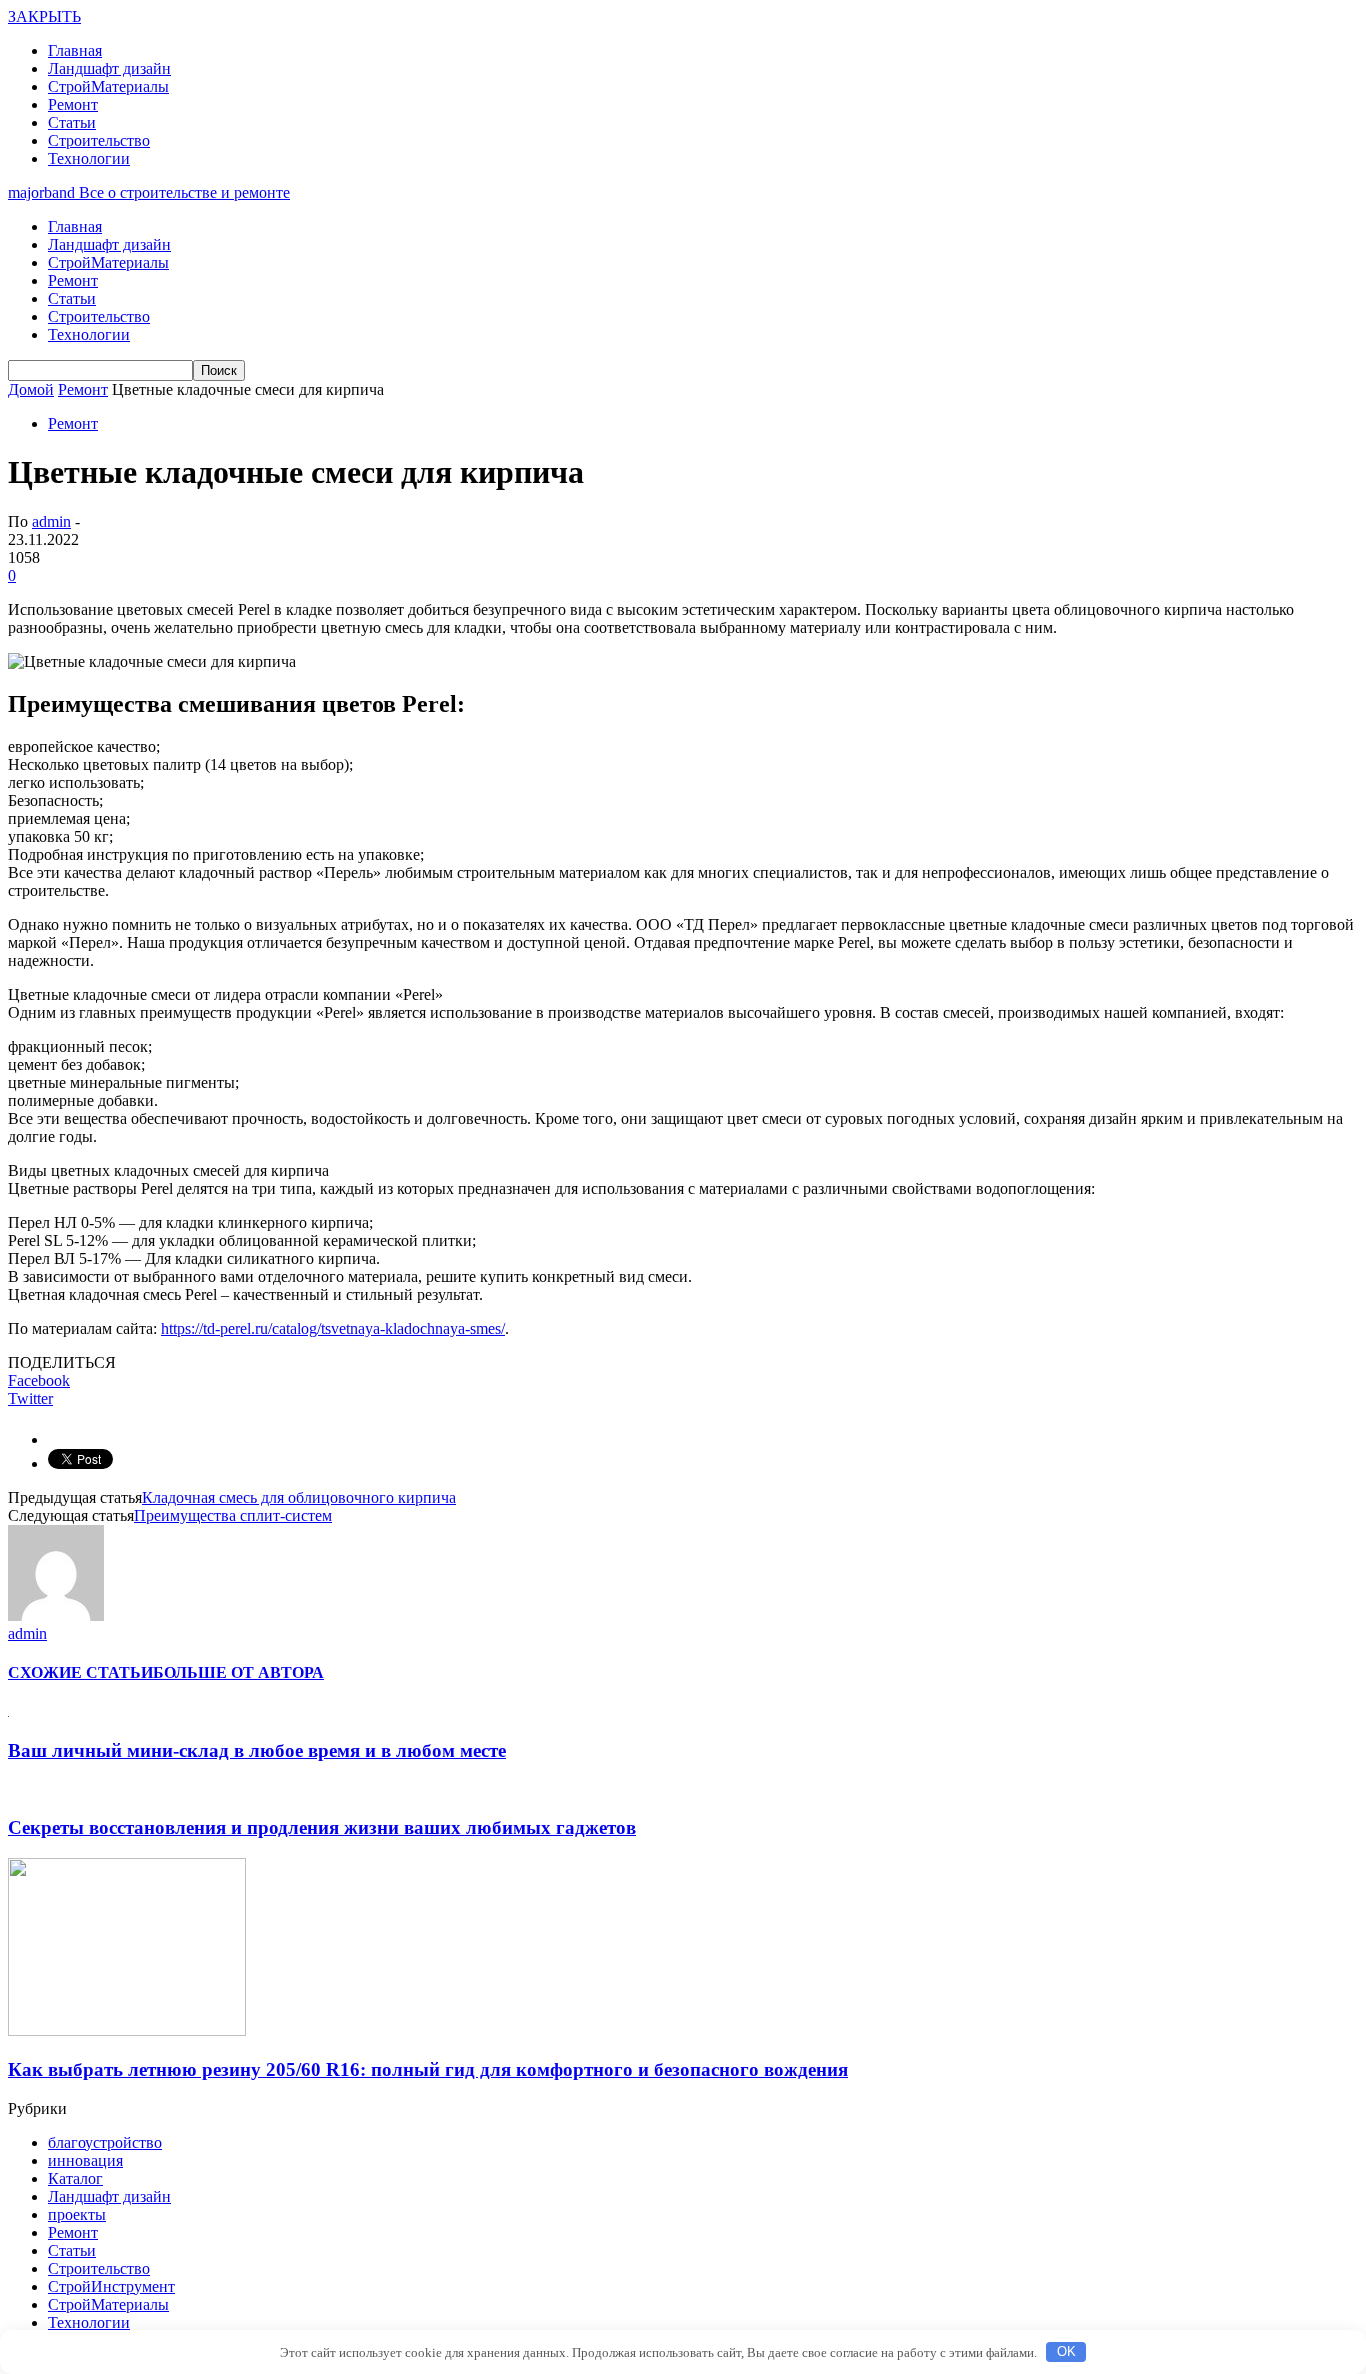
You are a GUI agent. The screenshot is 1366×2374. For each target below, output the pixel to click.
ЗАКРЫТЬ (44, 16)
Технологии (89, 158)
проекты (77, 2214)
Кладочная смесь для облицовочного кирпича (299, 1497)
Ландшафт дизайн (109, 68)
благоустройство (105, 2142)
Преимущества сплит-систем (233, 1515)
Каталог (75, 2178)
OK (1066, 2351)
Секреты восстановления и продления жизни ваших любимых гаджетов (322, 1827)
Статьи (72, 122)
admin (51, 521)
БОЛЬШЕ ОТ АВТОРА (238, 1672)
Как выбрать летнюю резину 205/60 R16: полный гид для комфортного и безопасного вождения (428, 2069)
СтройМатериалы (108, 86)
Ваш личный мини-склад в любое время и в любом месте (257, 1750)
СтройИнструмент (111, 2286)
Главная (75, 50)
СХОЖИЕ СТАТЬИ (80, 1672)
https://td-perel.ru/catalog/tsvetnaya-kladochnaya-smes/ (333, 1328)
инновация (85, 2160)
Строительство (99, 140)
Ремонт (73, 104)
